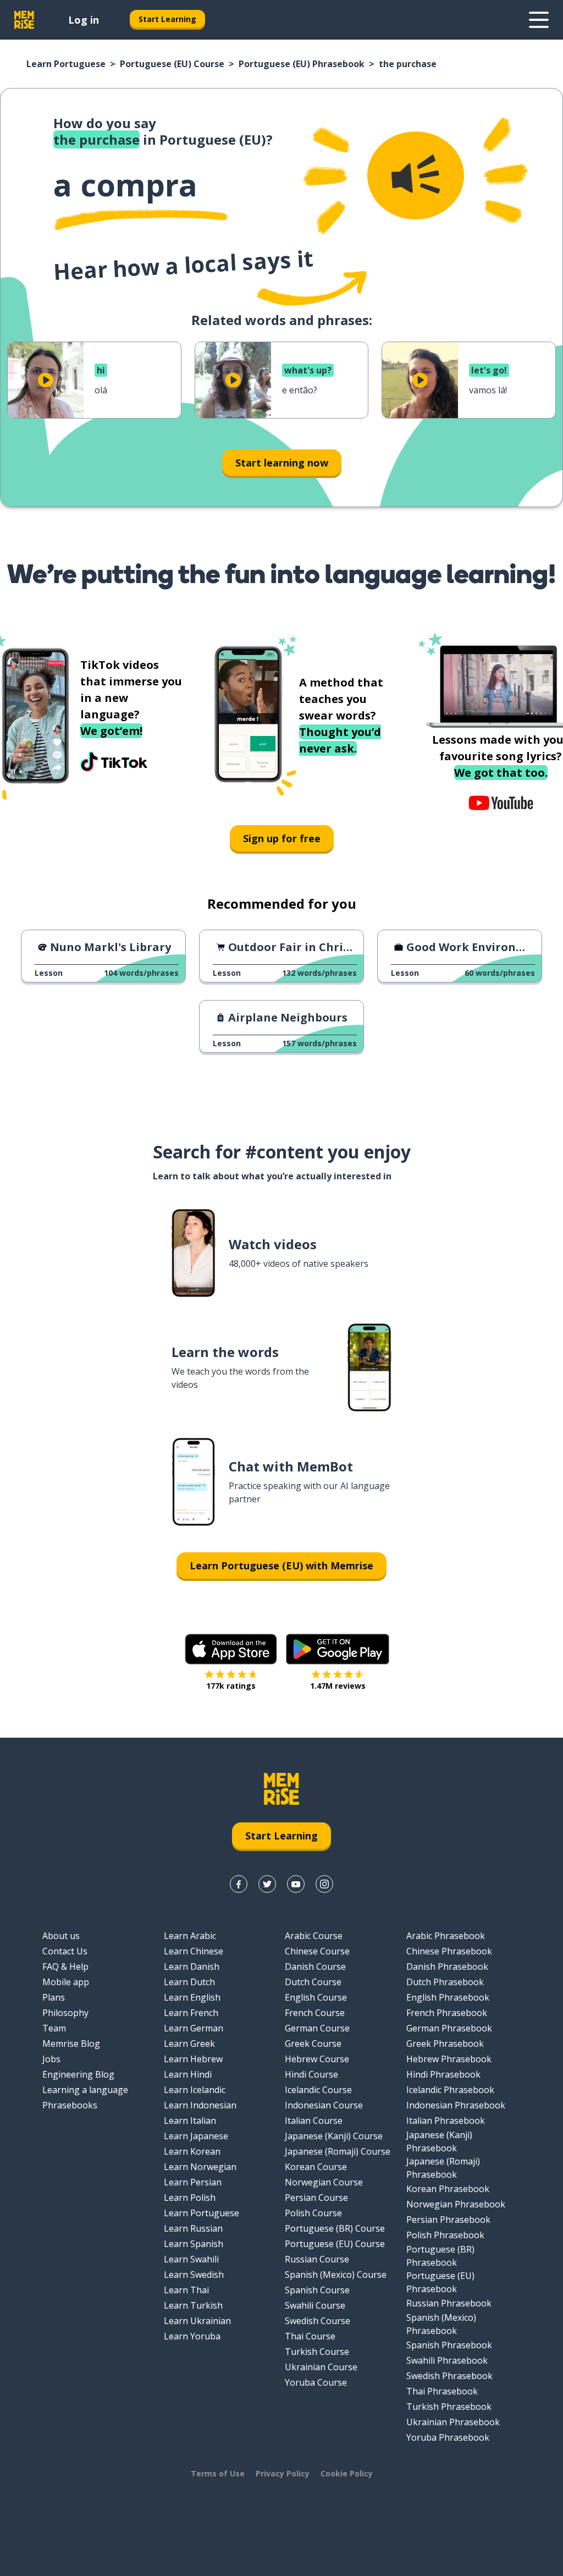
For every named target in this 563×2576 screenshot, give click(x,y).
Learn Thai (186, 2290)
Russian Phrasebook (449, 2303)
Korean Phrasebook (448, 2189)
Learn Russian (193, 2228)
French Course (315, 2013)
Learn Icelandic (195, 2090)
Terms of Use (218, 2473)
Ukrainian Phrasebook (453, 2422)
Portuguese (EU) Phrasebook (302, 64)
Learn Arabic (190, 1936)
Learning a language (85, 2090)
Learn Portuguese (66, 64)
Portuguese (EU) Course (172, 64)
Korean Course (316, 2167)
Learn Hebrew (193, 2059)
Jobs (51, 2059)
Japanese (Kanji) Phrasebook (439, 2141)
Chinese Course (317, 1951)
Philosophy (65, 2013)
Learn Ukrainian (197, 2321)
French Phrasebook (447, 2013)
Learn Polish (190, 2198)
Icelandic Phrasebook (450, 2090)
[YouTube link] (296, 1884)
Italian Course (314, 2121)
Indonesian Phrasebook (456, 2105)
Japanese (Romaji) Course (338, 2151)
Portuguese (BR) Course (335, 2228)
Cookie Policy (347, 2473)
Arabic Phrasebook (446, 1936)
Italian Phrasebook (446, 2121)
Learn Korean (192, 2151)
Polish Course (313, 2213)
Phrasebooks (70, 2105)
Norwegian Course (324, 2182)
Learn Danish (192, 1967)
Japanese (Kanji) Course (334, 2136)
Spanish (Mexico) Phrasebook (441, 2324)
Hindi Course (311, 2074)
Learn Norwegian (200, 2167)
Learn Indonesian (200, 2105)
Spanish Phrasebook (449, 2345)
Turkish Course (317, 2352)
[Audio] (416, 175)
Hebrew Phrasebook (449, 2059)
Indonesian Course (324, 2105)
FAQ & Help (65, 1967)
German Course (317, 2028)
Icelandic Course (318, 2090)
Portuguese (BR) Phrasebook (440, 2256)
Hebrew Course (317, 2059)
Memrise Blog (71, 2044)
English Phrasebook (448, 1997)
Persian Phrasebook (448, 2220)
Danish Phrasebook (447, 1967)
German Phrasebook (449, 2028)
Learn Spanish (194, 2244)
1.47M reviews (338, 1686)
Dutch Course (313, 1982)
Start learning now (282, 463)
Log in (84, 20)
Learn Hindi (188, 2074)
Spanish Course (317, 2290)
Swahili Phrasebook (447, 2360)
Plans (54, 1997)
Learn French (191, 2013)
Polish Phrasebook (445, 2235)
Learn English (192, 1997)
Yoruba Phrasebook (448, 2437)
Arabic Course (314, 1936)
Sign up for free (282, 838)
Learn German (194, 2028)
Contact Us (65, 1951)
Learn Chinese (194, 1951)
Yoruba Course (316, 2382)
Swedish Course (318, 2321)
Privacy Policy (283, 2473)
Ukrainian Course (321, 2367)
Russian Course (317, 2259)
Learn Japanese (196, 2136)
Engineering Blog (78, 2074)
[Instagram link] (324, 1884)
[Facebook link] (239, 1884)
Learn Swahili (191, 2259)
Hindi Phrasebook (443, 2074)
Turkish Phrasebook (449, 2407)
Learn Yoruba (192, 2336)
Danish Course (315, 1967)
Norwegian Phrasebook (456, 2204)
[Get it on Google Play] (338, 1649)
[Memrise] (24, 20)
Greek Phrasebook (445, 2044)
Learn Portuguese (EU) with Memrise (281, 1566)
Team (54, 2028)
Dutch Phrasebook (445, 1982)
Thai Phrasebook (442, 2391)
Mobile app (66, 1982)
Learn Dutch (189, 1982)
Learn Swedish (194, 2275)
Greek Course (313, 2044)
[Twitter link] (267, 1884)
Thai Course (310, 2336)
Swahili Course (315, 2305)
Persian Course (316, 2198)
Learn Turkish (193, 2305)
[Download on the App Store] (231, 1649)
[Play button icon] (46, 380)
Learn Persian (193, 2182)
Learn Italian (190, 2121)
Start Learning (167, 19)
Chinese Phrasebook (449, 1951)
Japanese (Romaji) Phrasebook (443, 2168)
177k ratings (231, 1686)
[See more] (539, 20)
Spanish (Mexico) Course (336, 2275)
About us (61, 1936)
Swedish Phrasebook (449, 2376)
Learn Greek (189, 2044)
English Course (316, 1997)
